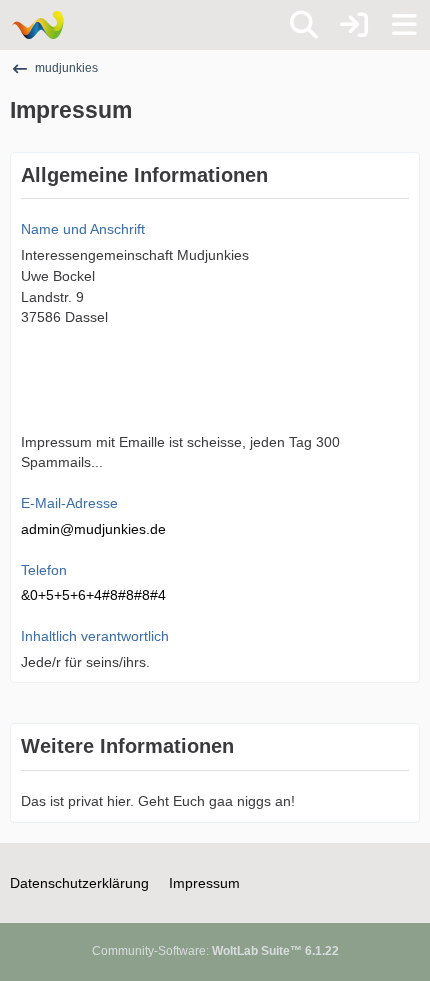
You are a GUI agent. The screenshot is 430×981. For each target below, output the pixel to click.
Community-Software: (215, 951)
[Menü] (404, 25)
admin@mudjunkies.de (93, 529)
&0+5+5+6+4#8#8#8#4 (93, 595)
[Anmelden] (354, 25)
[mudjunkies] (37, 25)
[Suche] (304, 25)
